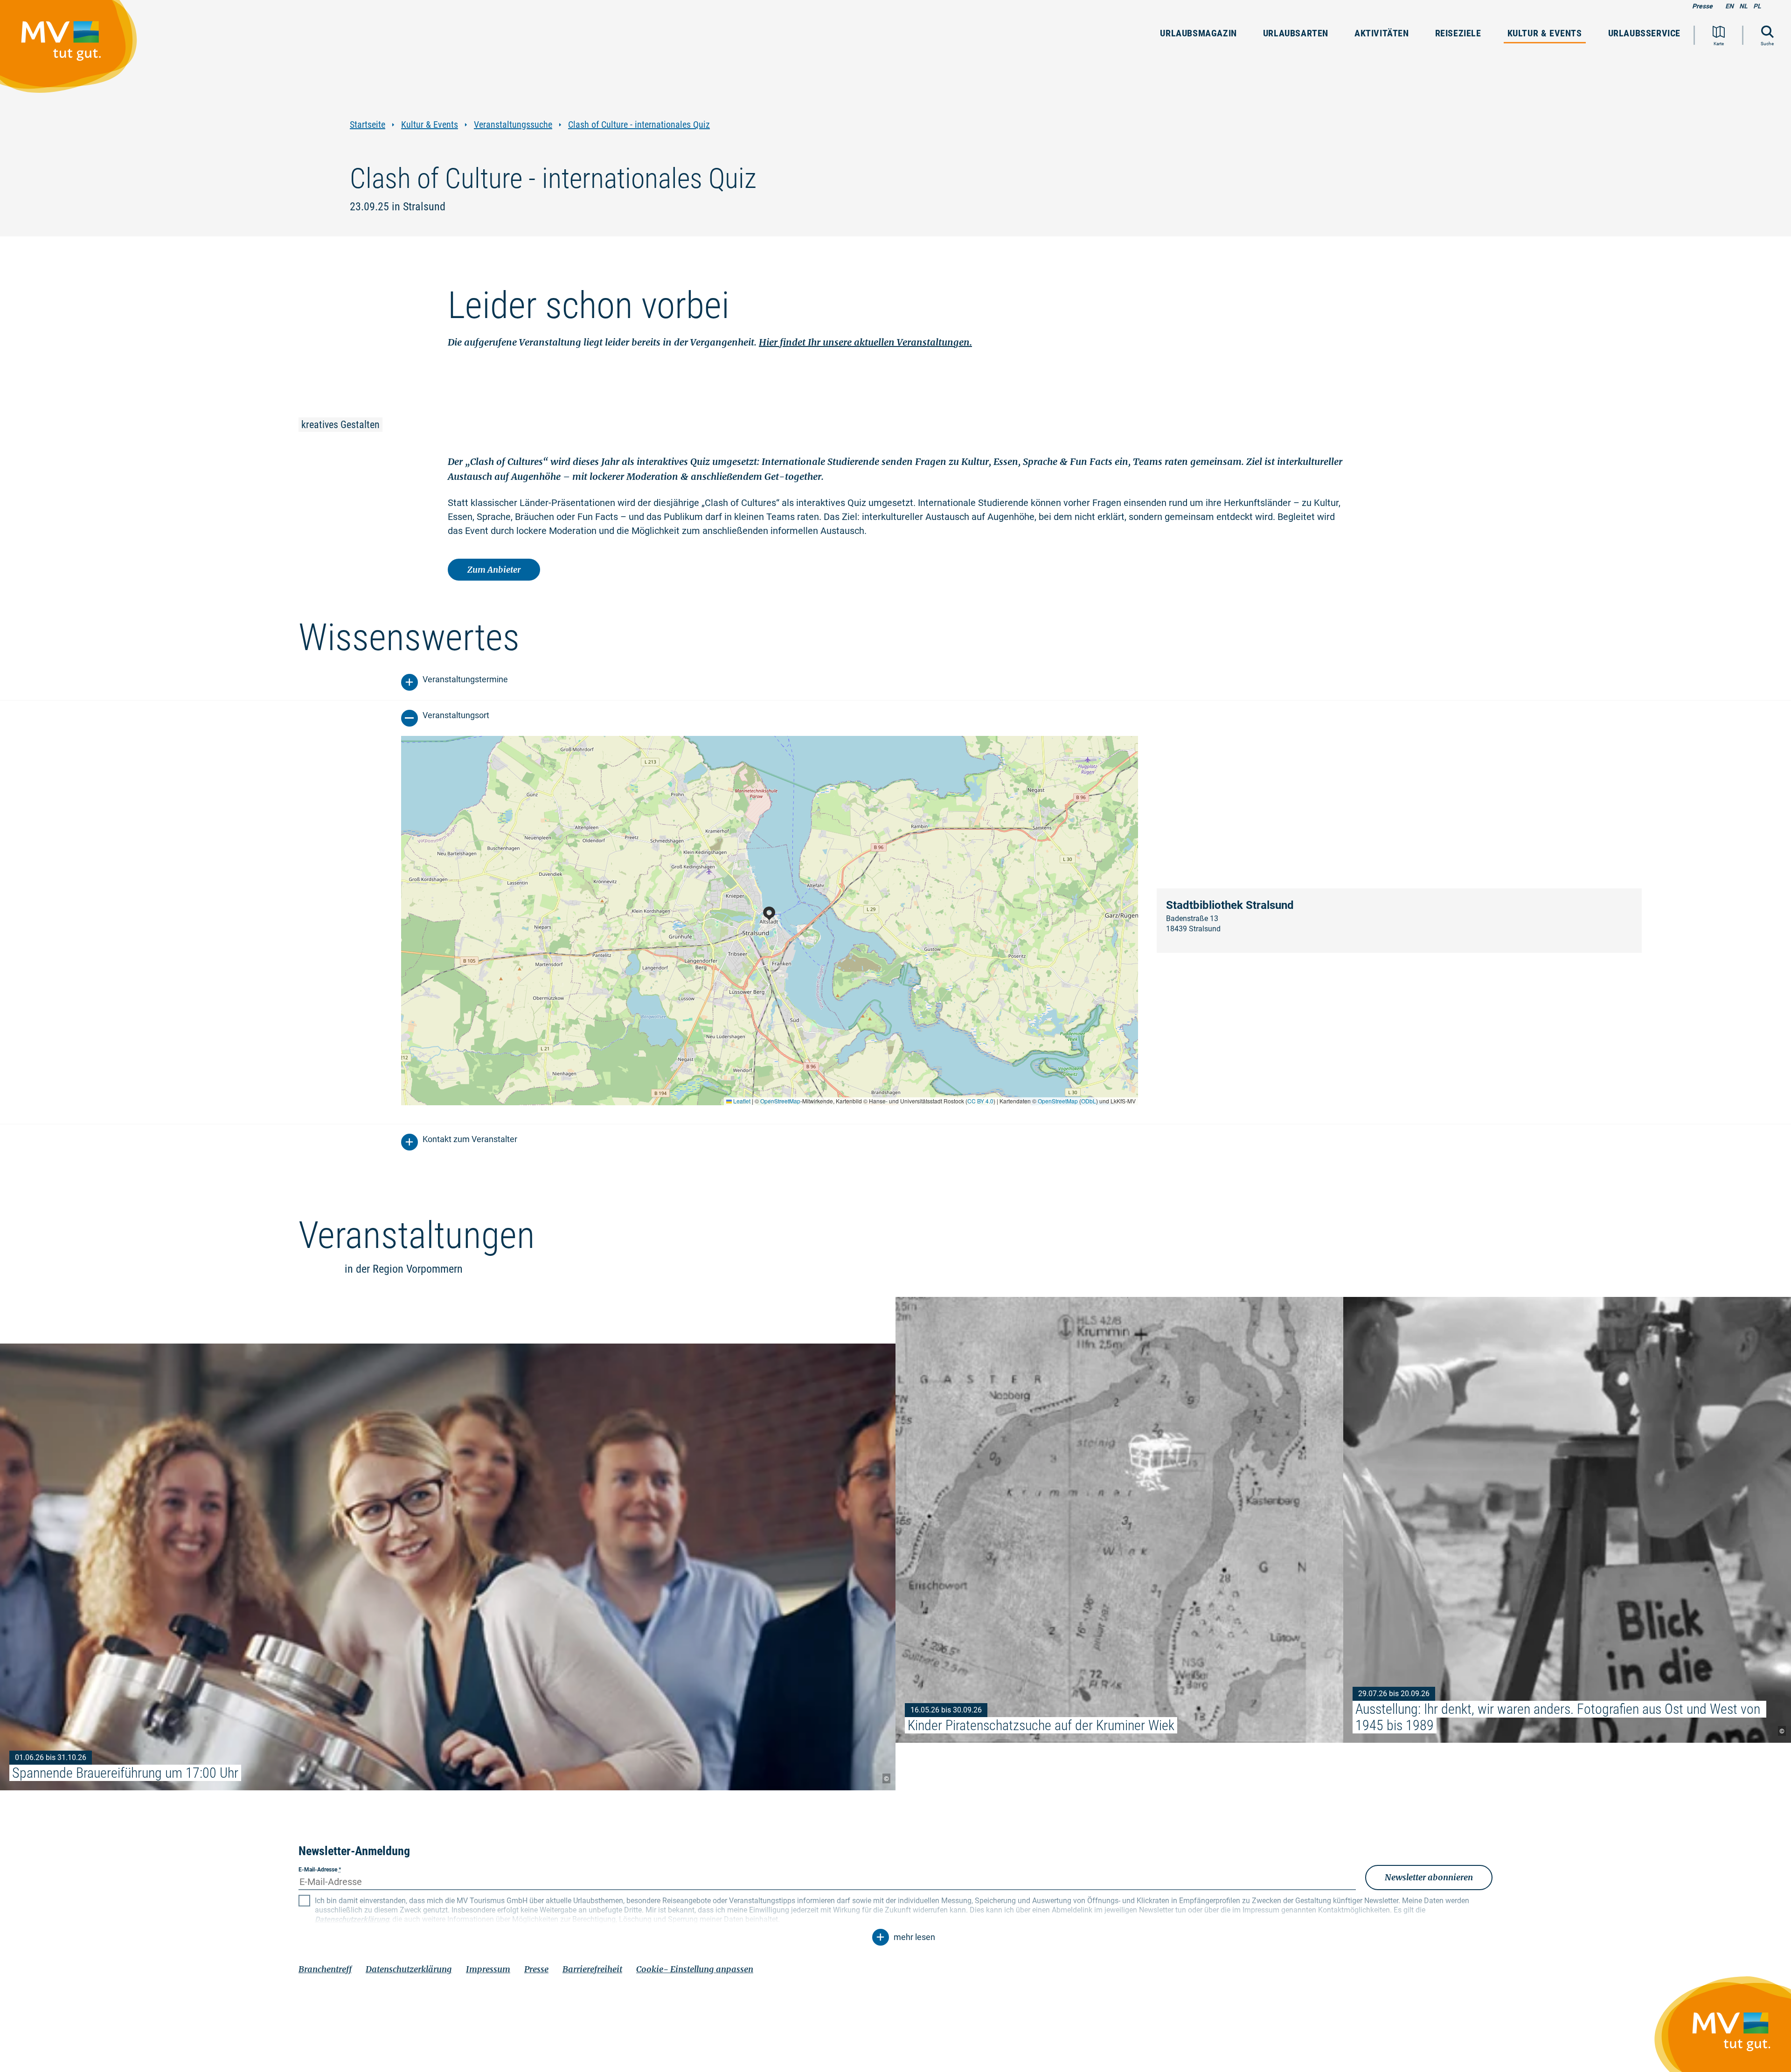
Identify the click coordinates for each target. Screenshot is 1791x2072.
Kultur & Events (430, 125)
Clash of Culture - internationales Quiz (639, 125)
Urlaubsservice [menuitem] (1644, 33)
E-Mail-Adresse (320, 1870)
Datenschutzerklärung (409, 1969)
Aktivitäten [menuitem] (1382, 33)
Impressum (488, 1969)
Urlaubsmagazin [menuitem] (1198, 33)
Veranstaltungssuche (513, 125)
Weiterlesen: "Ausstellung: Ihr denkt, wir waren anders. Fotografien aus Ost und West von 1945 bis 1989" (1567, 1520)
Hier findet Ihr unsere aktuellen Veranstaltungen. (865, 342)
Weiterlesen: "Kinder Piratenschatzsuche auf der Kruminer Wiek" (1119, 1520)
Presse (1702, 6)
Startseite (368, 125)
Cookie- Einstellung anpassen (695, 1969)
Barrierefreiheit (592, 1969)
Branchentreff (325, 1969)
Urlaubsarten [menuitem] (1296, 33)
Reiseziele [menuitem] (1458, 33)
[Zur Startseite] (73, 51)
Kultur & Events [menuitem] (1545, 33)
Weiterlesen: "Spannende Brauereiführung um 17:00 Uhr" (448, 1567)
